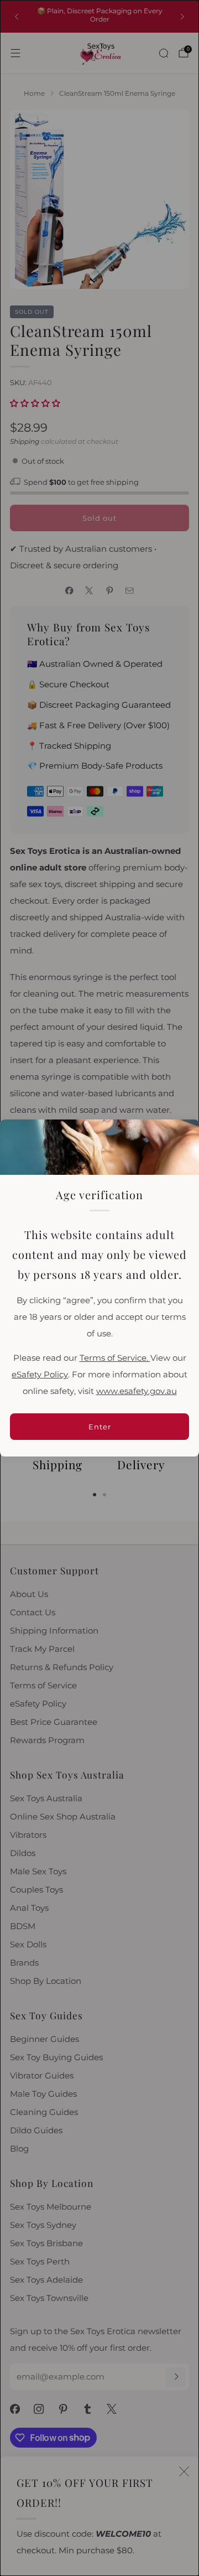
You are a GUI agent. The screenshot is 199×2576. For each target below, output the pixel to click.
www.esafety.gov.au (137, 1391)
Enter (100, 1427)
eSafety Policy (40, 1375)
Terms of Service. (115, 1358)
